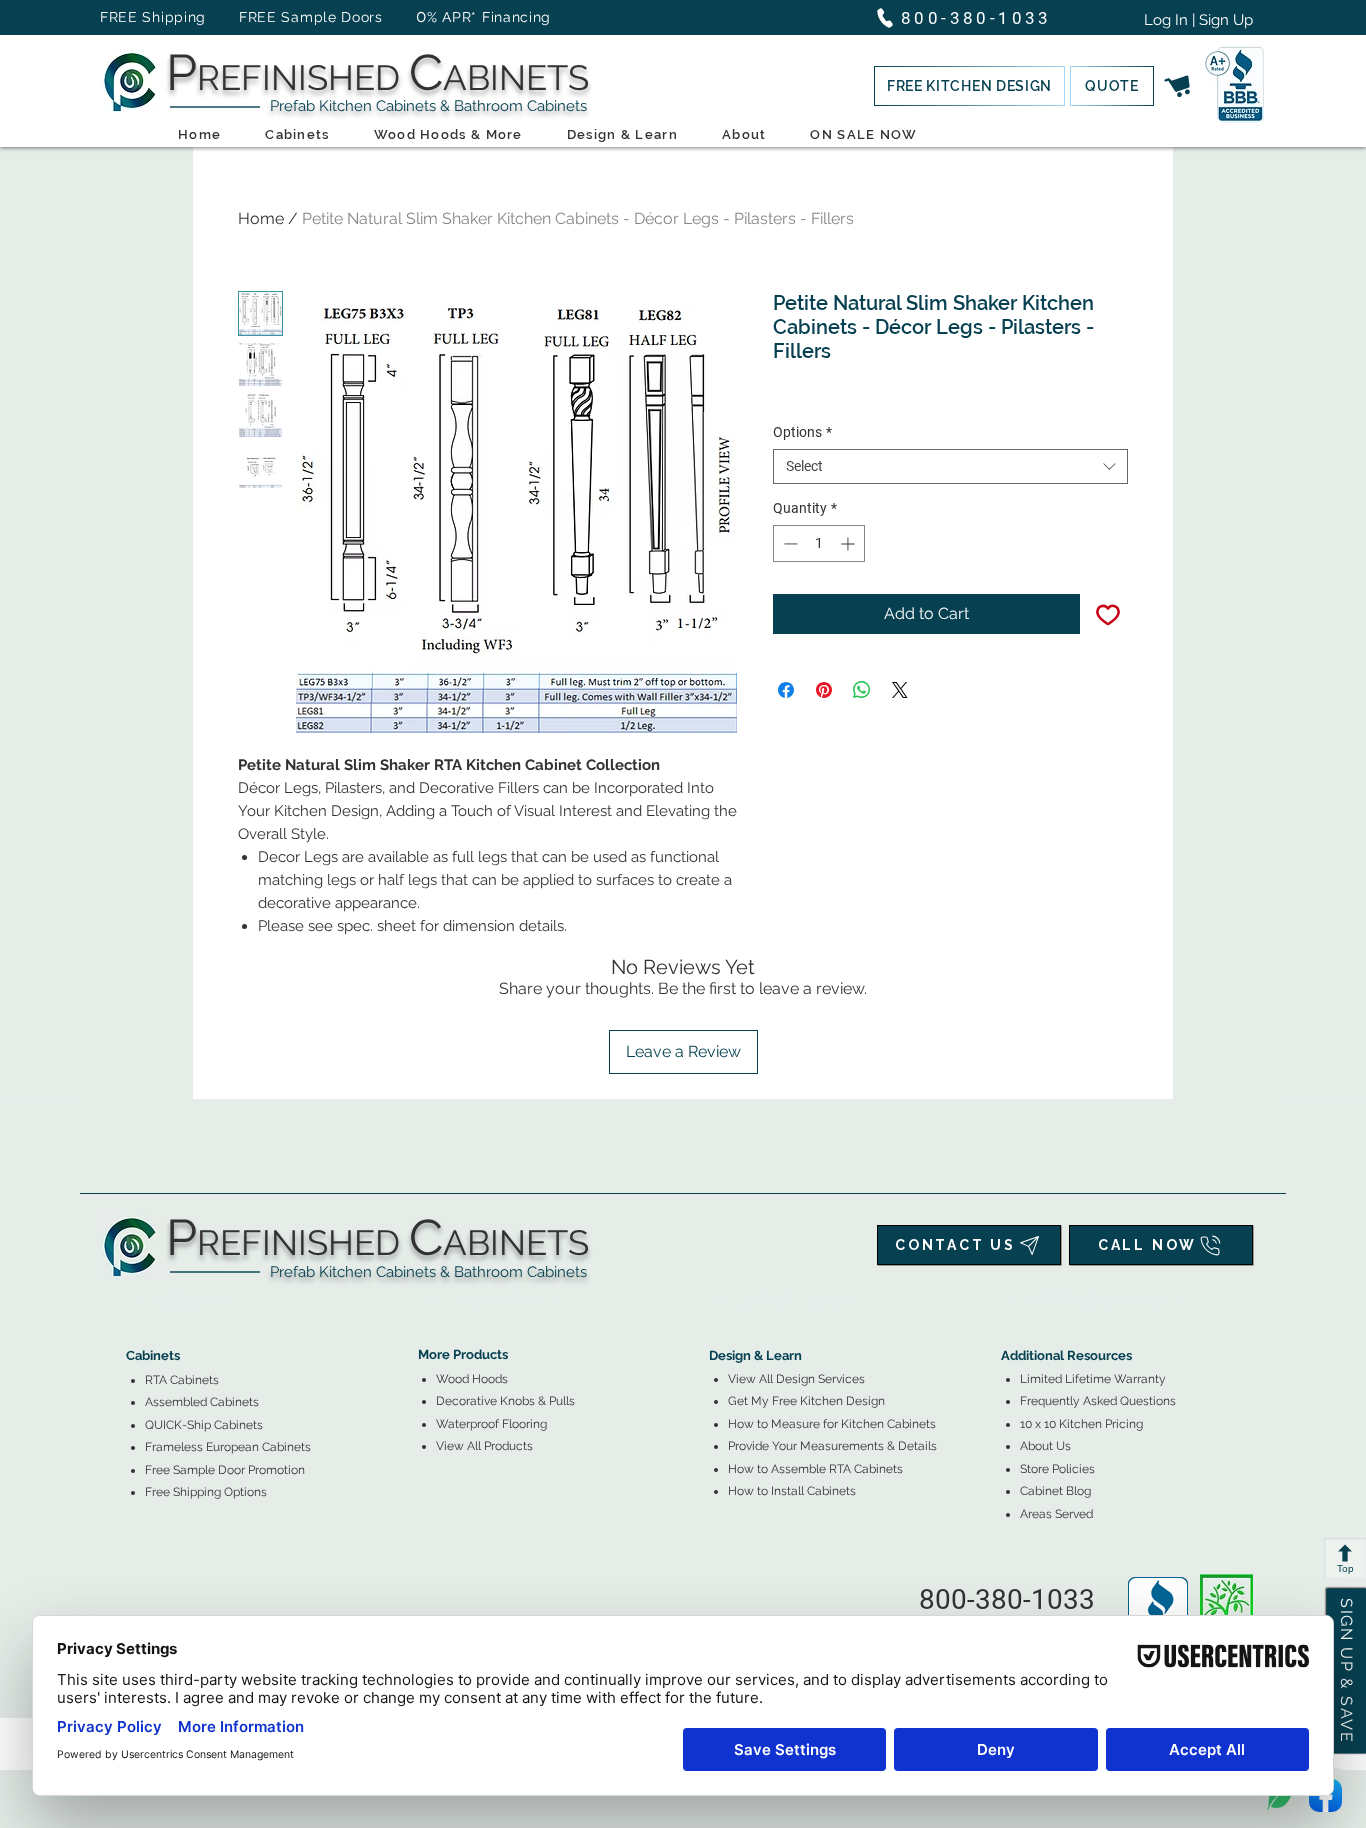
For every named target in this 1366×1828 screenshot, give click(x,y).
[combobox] (950, 466)
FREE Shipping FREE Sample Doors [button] (251, 17)
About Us (1045, 1446)
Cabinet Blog (1055, 1491)
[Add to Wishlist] (1108, 614)
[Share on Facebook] (786, 690)
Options (802, 432)
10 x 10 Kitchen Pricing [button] (1081, 1424)
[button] (969, 86)
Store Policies (1057, 1469)
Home (261, 218)
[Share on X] (900, 690)
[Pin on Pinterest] (824, 690)
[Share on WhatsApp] (862, 690)
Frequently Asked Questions (1098, 1401)
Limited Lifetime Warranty (1093, 1379)
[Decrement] (788, 543)
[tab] (138, 1300)
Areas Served (1056, 1514)
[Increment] (849, 543)
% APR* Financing (489, 17)
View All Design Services (796, 1379)
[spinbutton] (819, 543)
